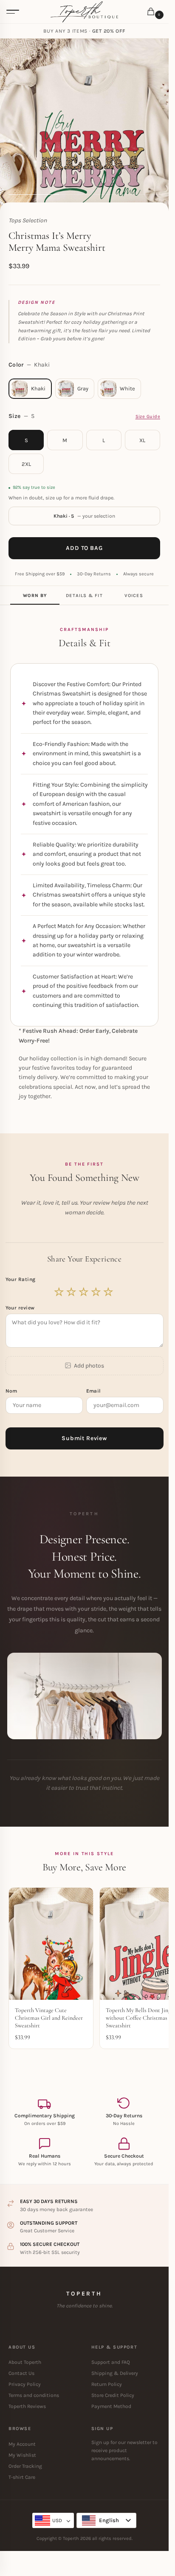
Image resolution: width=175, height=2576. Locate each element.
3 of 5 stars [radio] (84, 1292)
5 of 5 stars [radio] (109, 1292)
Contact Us (21, 2373)
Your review (20, 1308)
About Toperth (25, 2362)
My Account (22, 2444)
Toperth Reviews (27, 2406)
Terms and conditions (34, 2395)
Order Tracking (25, 2466)
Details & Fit (84, 596)
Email (95, 1391)
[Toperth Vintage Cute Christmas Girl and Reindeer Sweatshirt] (51, 1944)
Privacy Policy (25, 2384)
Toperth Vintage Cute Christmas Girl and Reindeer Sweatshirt (49, 2018)
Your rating (21, 1279)
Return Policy (107, 2384)
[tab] (35, 595)
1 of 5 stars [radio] (59, 1292)
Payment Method (111, 2406)
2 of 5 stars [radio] (72, 1292)
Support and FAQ (111, 2362)
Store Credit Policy (113, 2395)
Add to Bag (84, 548)
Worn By (35, 596)
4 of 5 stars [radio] (96, 1292)
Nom (12, 1391)
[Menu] (13, 12)
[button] (152, 12)
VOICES (134, 596)
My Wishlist (22, 2455)
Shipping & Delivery (115, 2373)
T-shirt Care (22, 2477)
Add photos (89, 1366)
